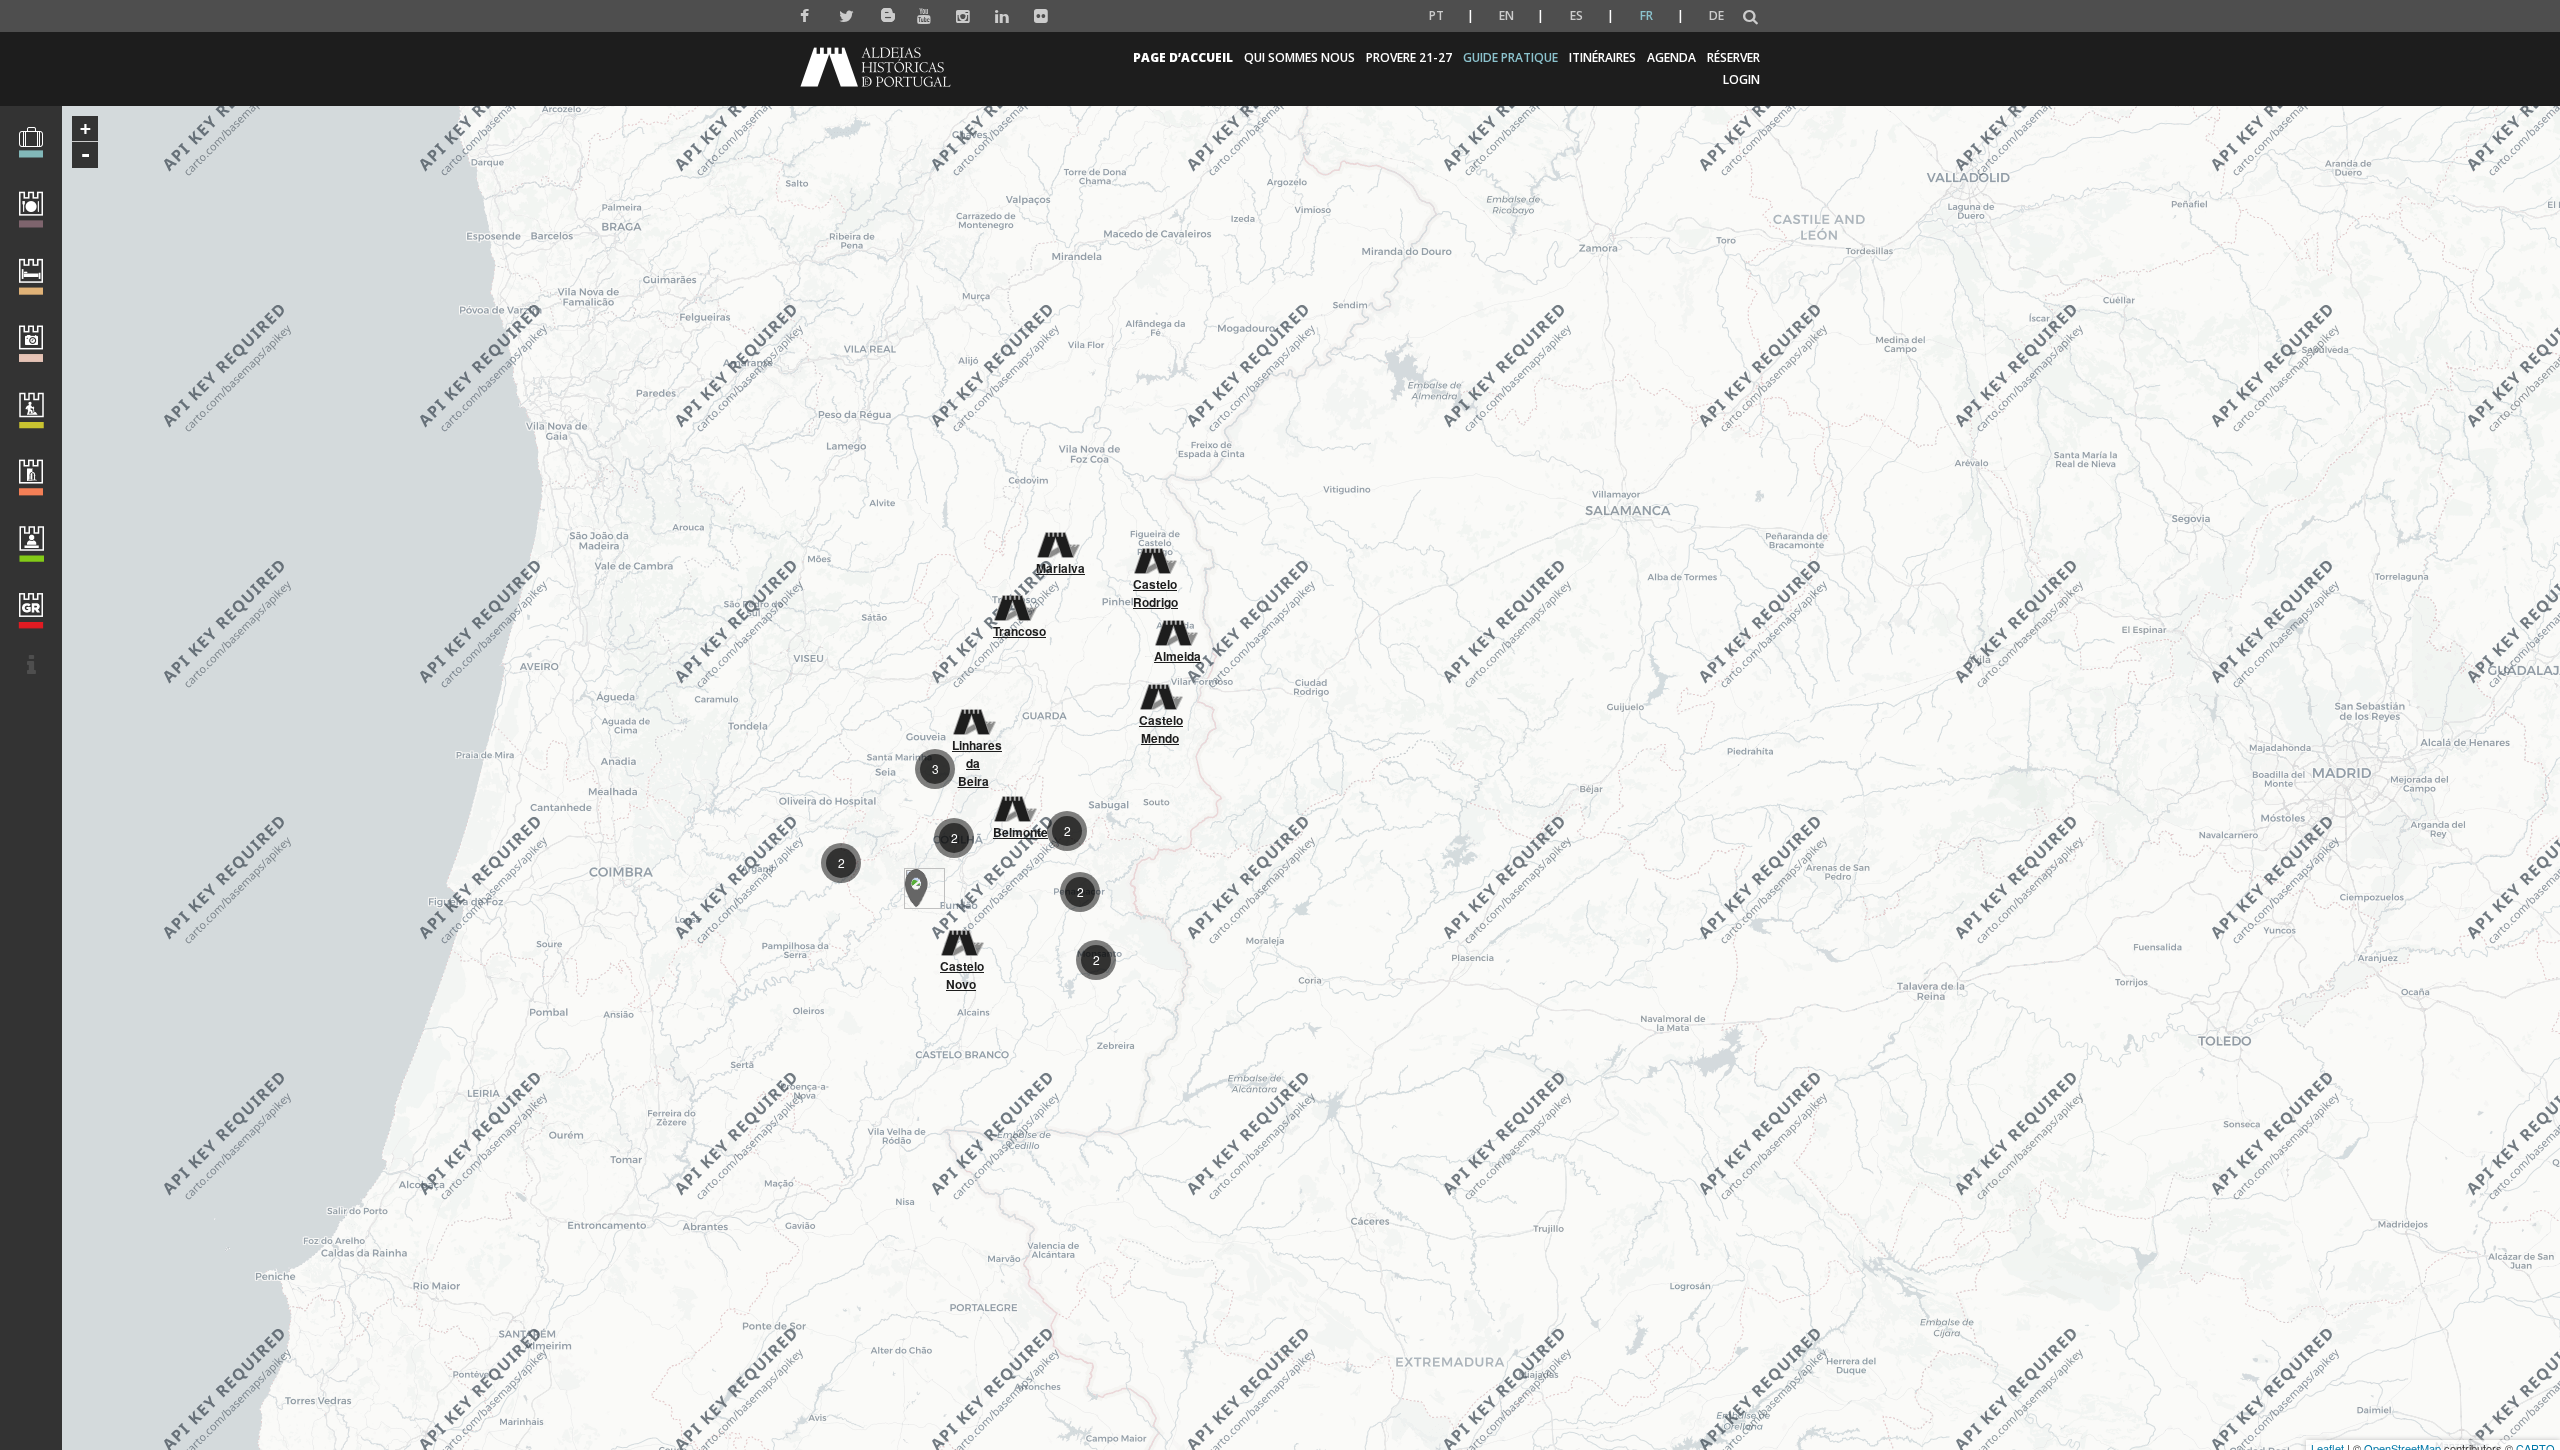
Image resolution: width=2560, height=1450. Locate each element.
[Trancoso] (1014, 600)
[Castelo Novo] (961, 935)
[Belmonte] (1014, 801)
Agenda (1671, 57)
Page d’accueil (1183, 57)
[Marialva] (1057, 537)
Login (1741, 79)
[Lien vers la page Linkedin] (1002, 16)
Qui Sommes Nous (1299, 57)
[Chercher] (1750, 17)
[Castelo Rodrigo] (1154, 553)
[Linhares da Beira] (973, 714)
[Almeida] (1175, 625)
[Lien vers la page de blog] (885, 11)
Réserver (1733, 57)
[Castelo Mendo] (1160, 689)
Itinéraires (1602, 57)
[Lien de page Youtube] (924, 16)
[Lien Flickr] (1041, 16)
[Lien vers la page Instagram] (963, 16)
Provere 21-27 (1409, 57)
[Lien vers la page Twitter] (846, 16)
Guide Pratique (1510, 57)
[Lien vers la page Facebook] (807, 16)
